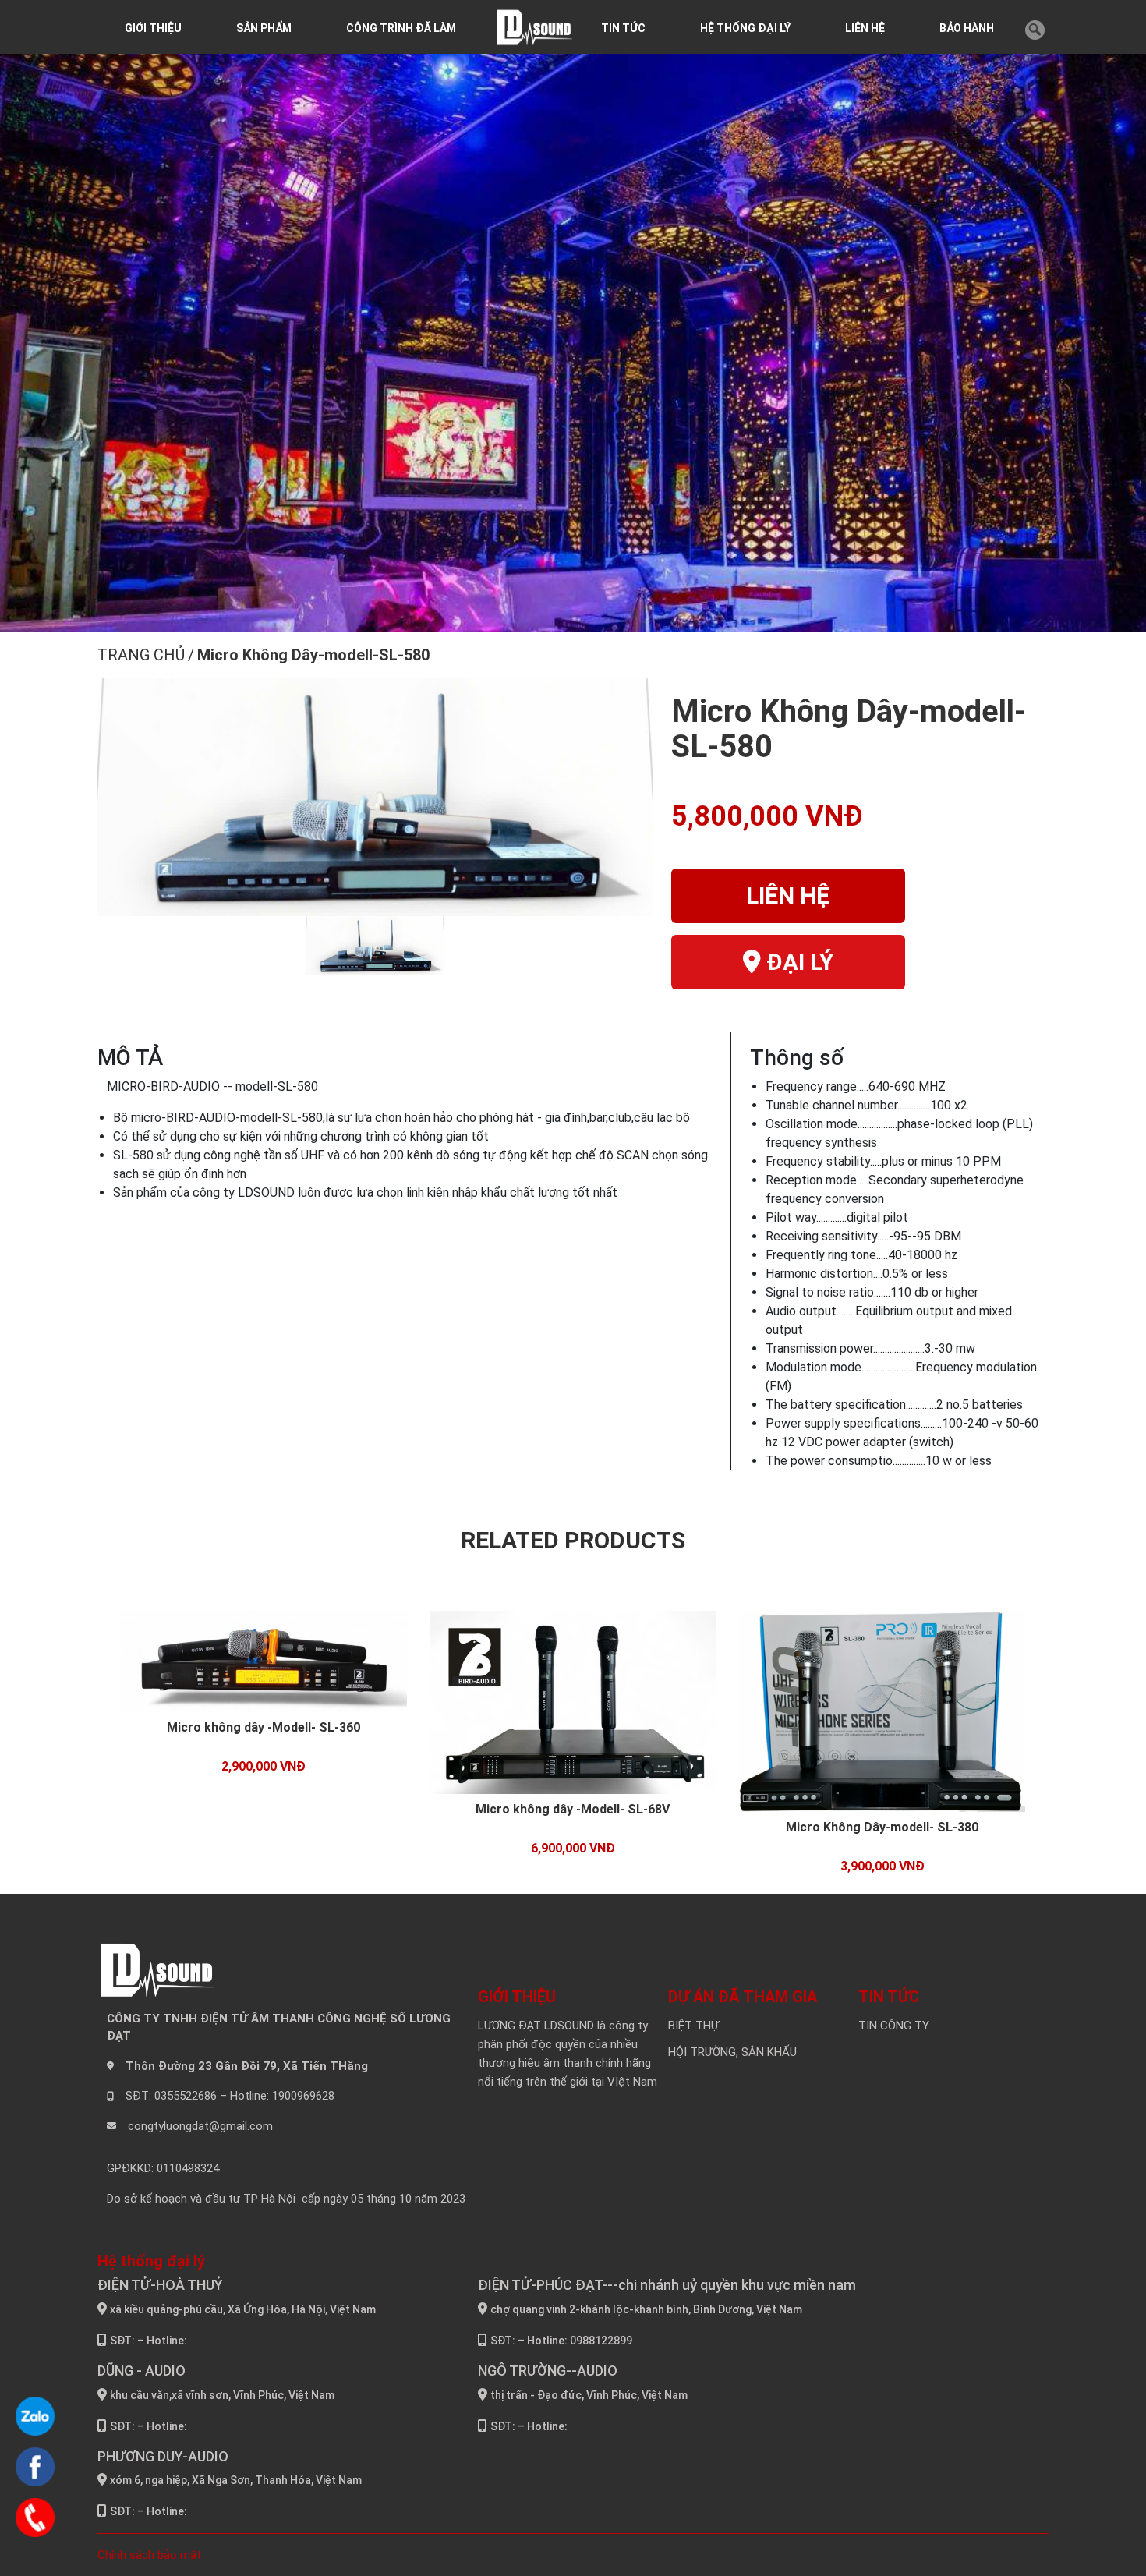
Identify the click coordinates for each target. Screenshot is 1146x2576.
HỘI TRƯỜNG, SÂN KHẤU (732, 2052)
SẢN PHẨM (264, 28)
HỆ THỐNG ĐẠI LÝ (745, 28)
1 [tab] (539, 617)
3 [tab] (585, 617)
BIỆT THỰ (693, 2026)
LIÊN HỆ (865, 28)
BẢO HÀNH (967, 28)
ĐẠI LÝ (797, 962)
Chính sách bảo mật (149, 2555)
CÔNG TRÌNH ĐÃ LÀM (401, 28)
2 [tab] (562, 617)
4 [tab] (609, 617)
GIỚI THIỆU (153, 28)
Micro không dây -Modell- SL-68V (573, 1809)
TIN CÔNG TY (894, 2026)
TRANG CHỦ (141, 655)
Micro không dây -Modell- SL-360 (264, 1727)
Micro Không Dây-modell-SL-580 (313, 655)
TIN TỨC (623, 28)
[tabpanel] (573, 339)
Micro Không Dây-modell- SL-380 (882, 1827)
